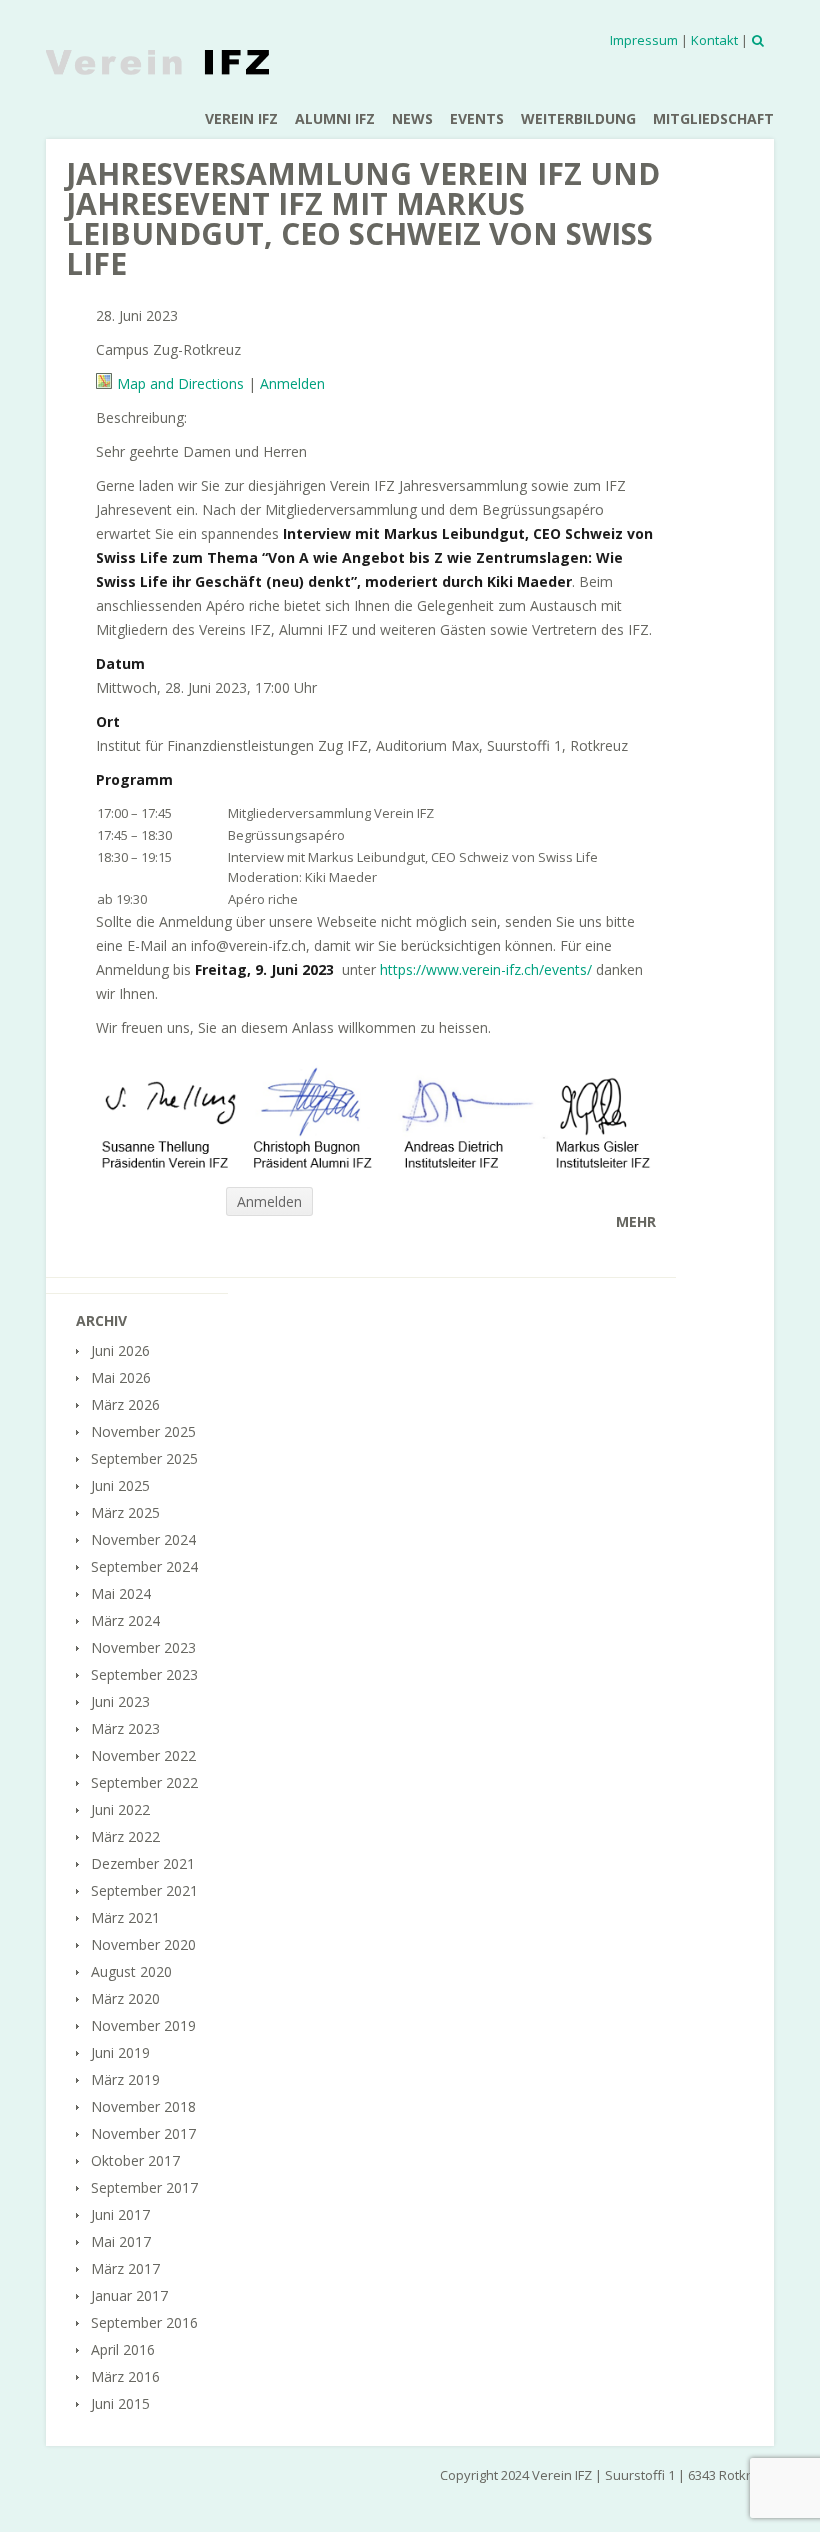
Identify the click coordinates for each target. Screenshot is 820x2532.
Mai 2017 (121, 2241)
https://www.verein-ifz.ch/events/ (486, 969)
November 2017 (143, 2133)
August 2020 (131, 1971)
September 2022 (144, 1782)
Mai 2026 (121, 1377)
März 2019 (125, 2079)
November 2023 (143, 1647)
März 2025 (125, 1512)
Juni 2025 (120, 1485)
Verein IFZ (241, 118)
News (412, 118)
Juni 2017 (120, 2214)
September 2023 (144, 1674)
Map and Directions (180, 383)
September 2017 (144, 2187)
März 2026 (125, 1404)
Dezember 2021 (143, 1863)
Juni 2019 (120, 2052)
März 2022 (125, 1836)
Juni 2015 (120, 2403)
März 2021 (125, 1917)
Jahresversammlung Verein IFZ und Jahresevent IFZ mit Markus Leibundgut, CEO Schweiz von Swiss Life (363, 218)
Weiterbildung (578, 118)
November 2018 (143, 2106)
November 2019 (143, 2025)
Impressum (644, 40)
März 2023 (125, 1728)
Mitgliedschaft (713, 118)
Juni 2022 (120, 1809)
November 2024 (143, 1539)
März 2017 (125, 2268)
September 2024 (144, 1566)
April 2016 (123, 2349)
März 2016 (125, 2376)
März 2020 (125, 1998)
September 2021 (144, 1890)
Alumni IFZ (335, 118)
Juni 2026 (120, 1350)
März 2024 (125, 1620)
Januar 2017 (129, 2295)
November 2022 (143, 1755)
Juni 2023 (120, 1701)
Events (477, 118)
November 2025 (143, 1431)
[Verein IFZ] (157, 62)
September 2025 (144, 1458)
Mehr (636, 1221)
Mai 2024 (121, 1593)
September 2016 (144, 2322)
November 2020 (143, 1944)
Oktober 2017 (135, 2160)
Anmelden (292, 383)
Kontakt (714, 40)
